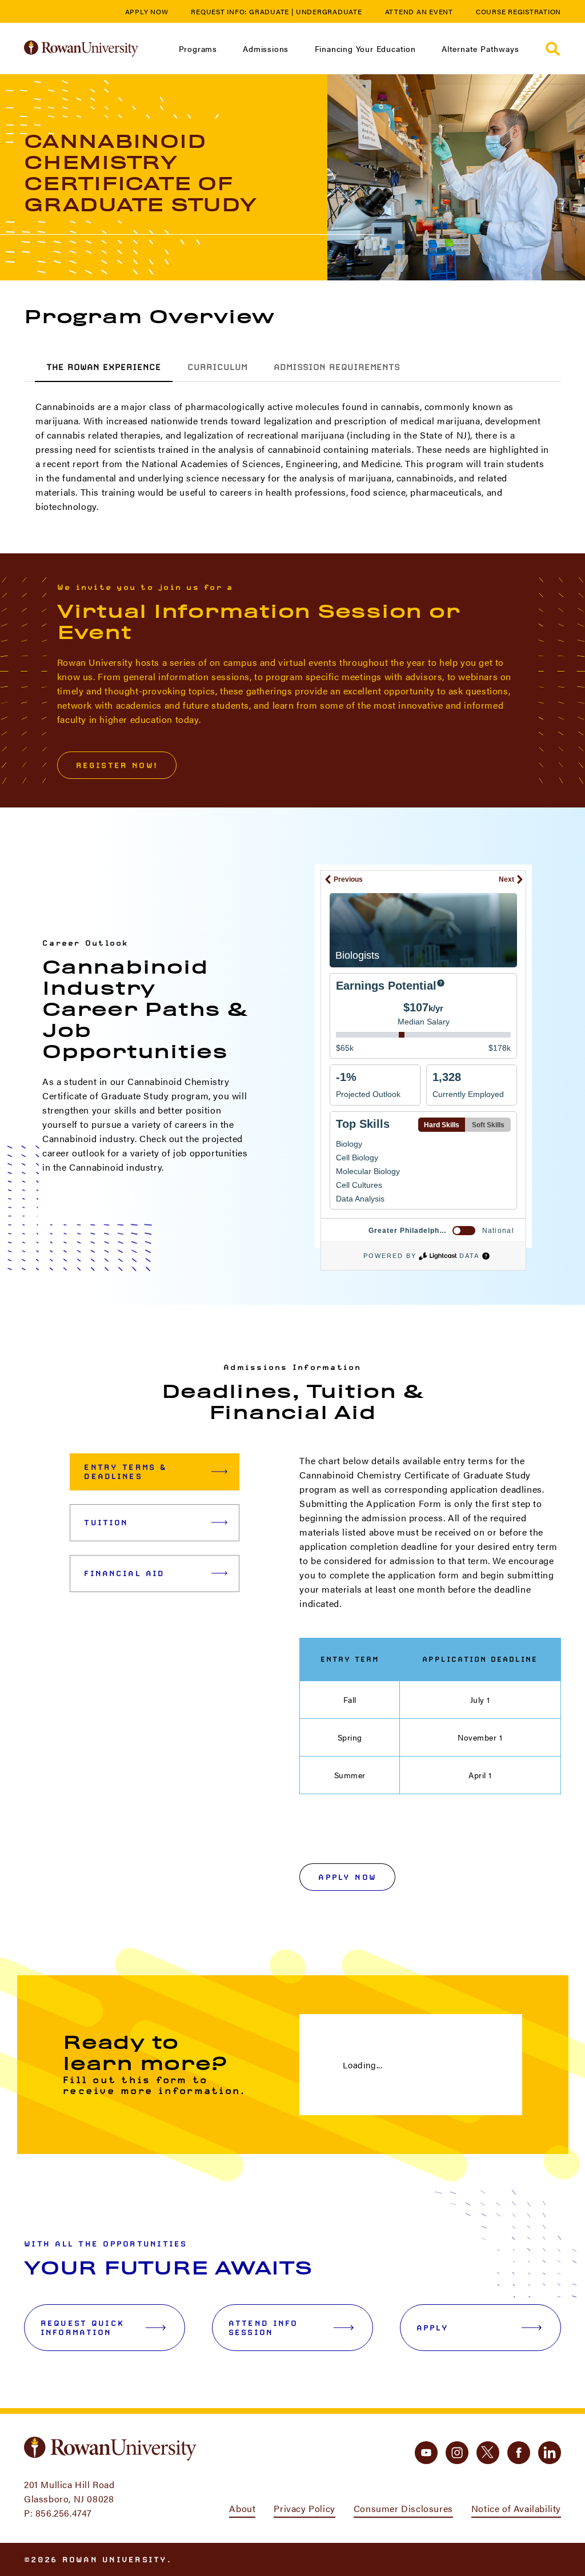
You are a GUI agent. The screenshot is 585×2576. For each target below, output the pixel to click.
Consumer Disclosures (403, 2508)
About (242, 2508)
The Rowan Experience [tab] (104, 367)
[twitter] (488, 2453)
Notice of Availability (516, 2508)
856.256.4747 (64, 2513)
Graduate (269, 11)
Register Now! (117, 765)
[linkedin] (550, 2453)
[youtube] (426, 2453)
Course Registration (518, 11)
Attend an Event (419, 11)
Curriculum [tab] (217, 367)
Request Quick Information (82, 2328)
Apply (432, 2328)
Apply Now (147, 11)
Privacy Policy (304, 2508)
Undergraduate (329, 11)
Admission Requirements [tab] (337, 367)
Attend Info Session (263, 2328)
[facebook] (519, 2453)
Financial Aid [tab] (124, 1573)
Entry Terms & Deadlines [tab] (125, 1472)
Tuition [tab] (106, 1522)
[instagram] (457, 2453)
